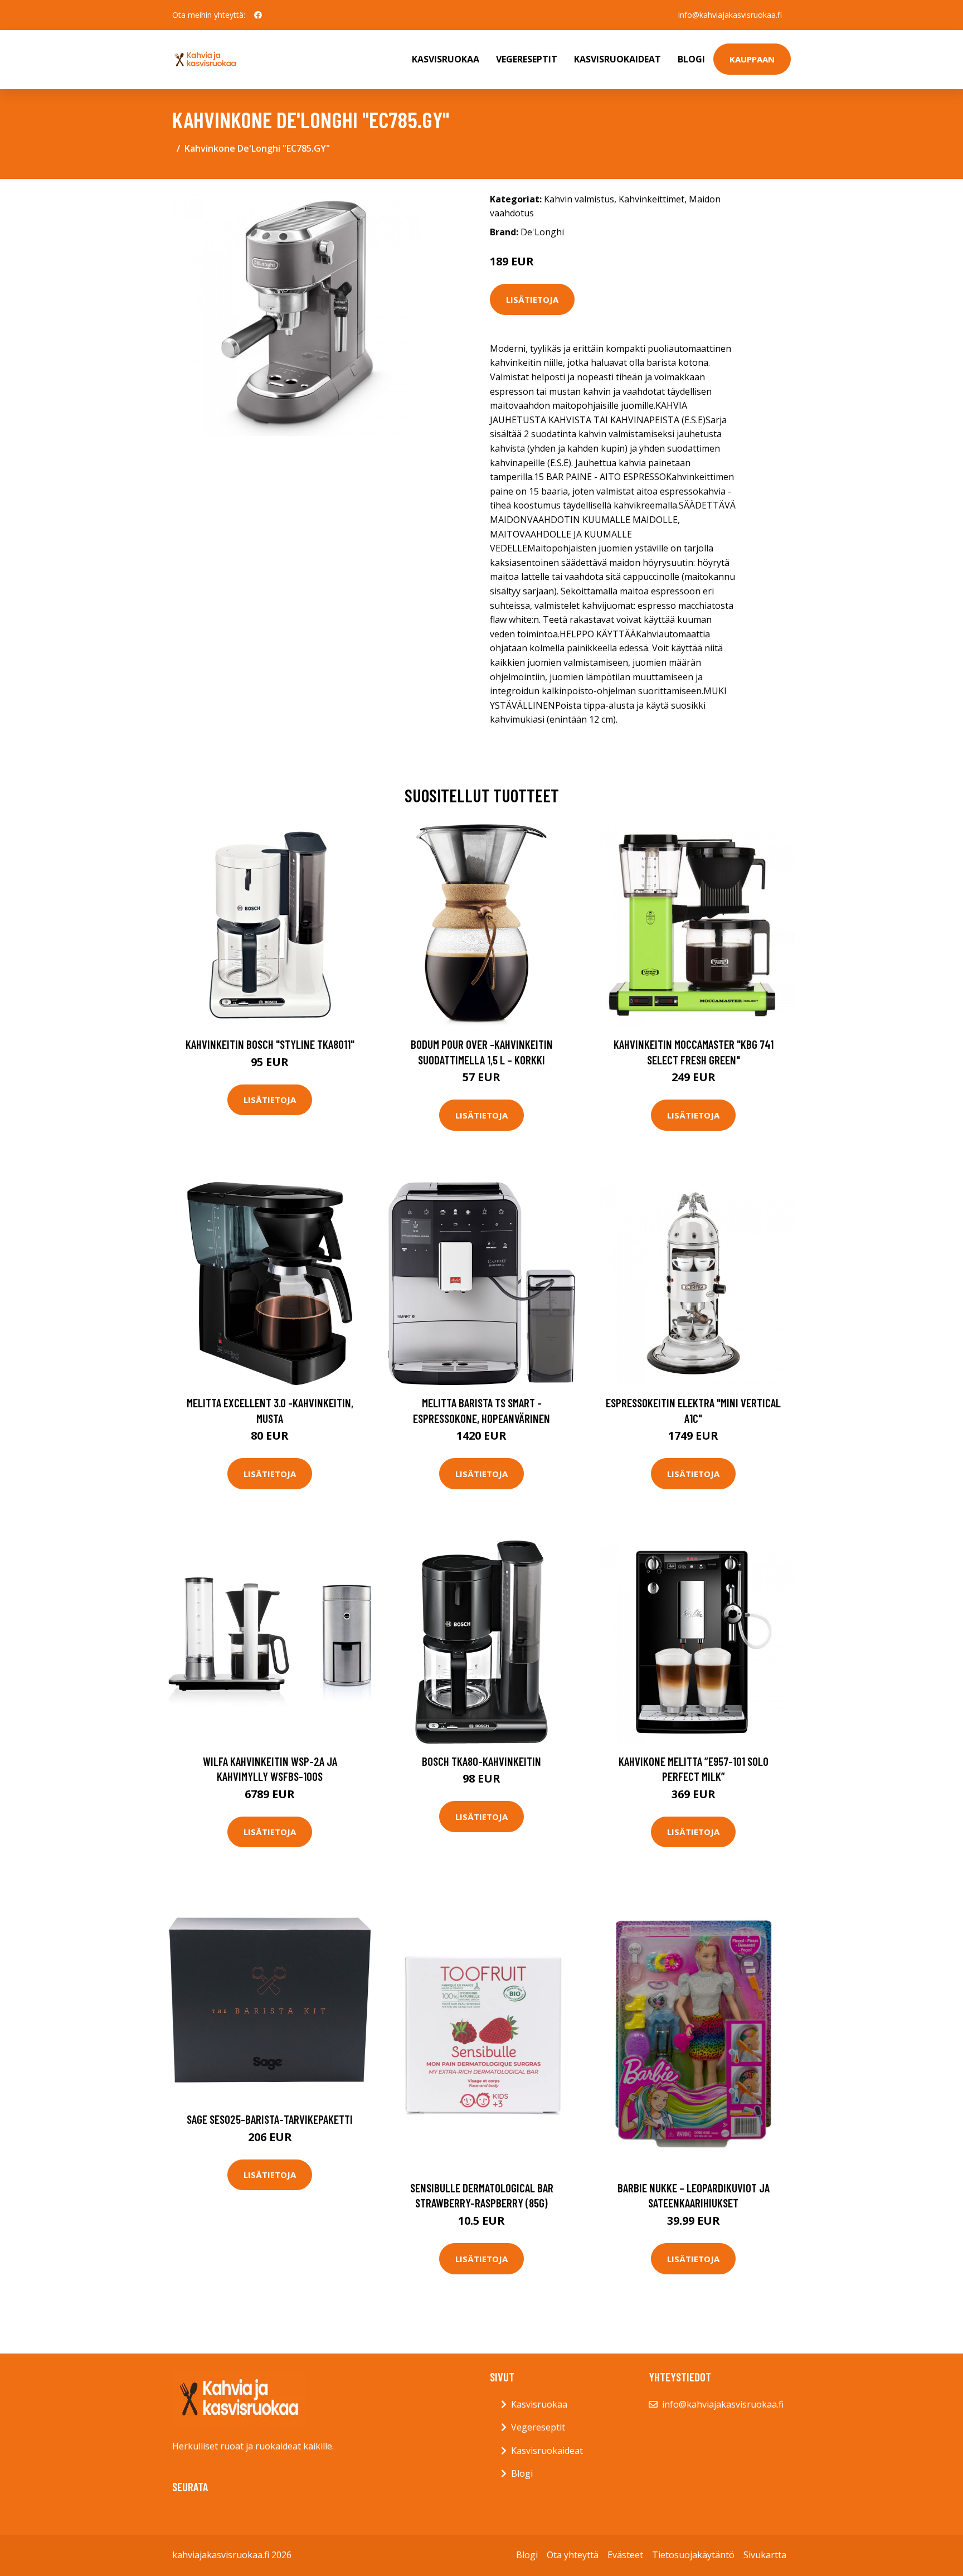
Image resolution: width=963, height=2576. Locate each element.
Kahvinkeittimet (651, 199)
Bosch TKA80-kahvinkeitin (481, 1761)
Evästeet (625, 2555)
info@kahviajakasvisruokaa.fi (730, 15)
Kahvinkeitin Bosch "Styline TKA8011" (270, 1044)
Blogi (691, 59)
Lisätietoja (532, 299)
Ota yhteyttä (573, 2555)
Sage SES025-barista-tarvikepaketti (270, 2119)
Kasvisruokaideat (617, 59)
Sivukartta (765, 2555)
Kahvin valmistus (579, 199)
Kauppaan (752, 59)
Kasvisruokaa (446, 59)
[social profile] (258, 15)
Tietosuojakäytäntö (693, 2555)
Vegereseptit (527, 59)
